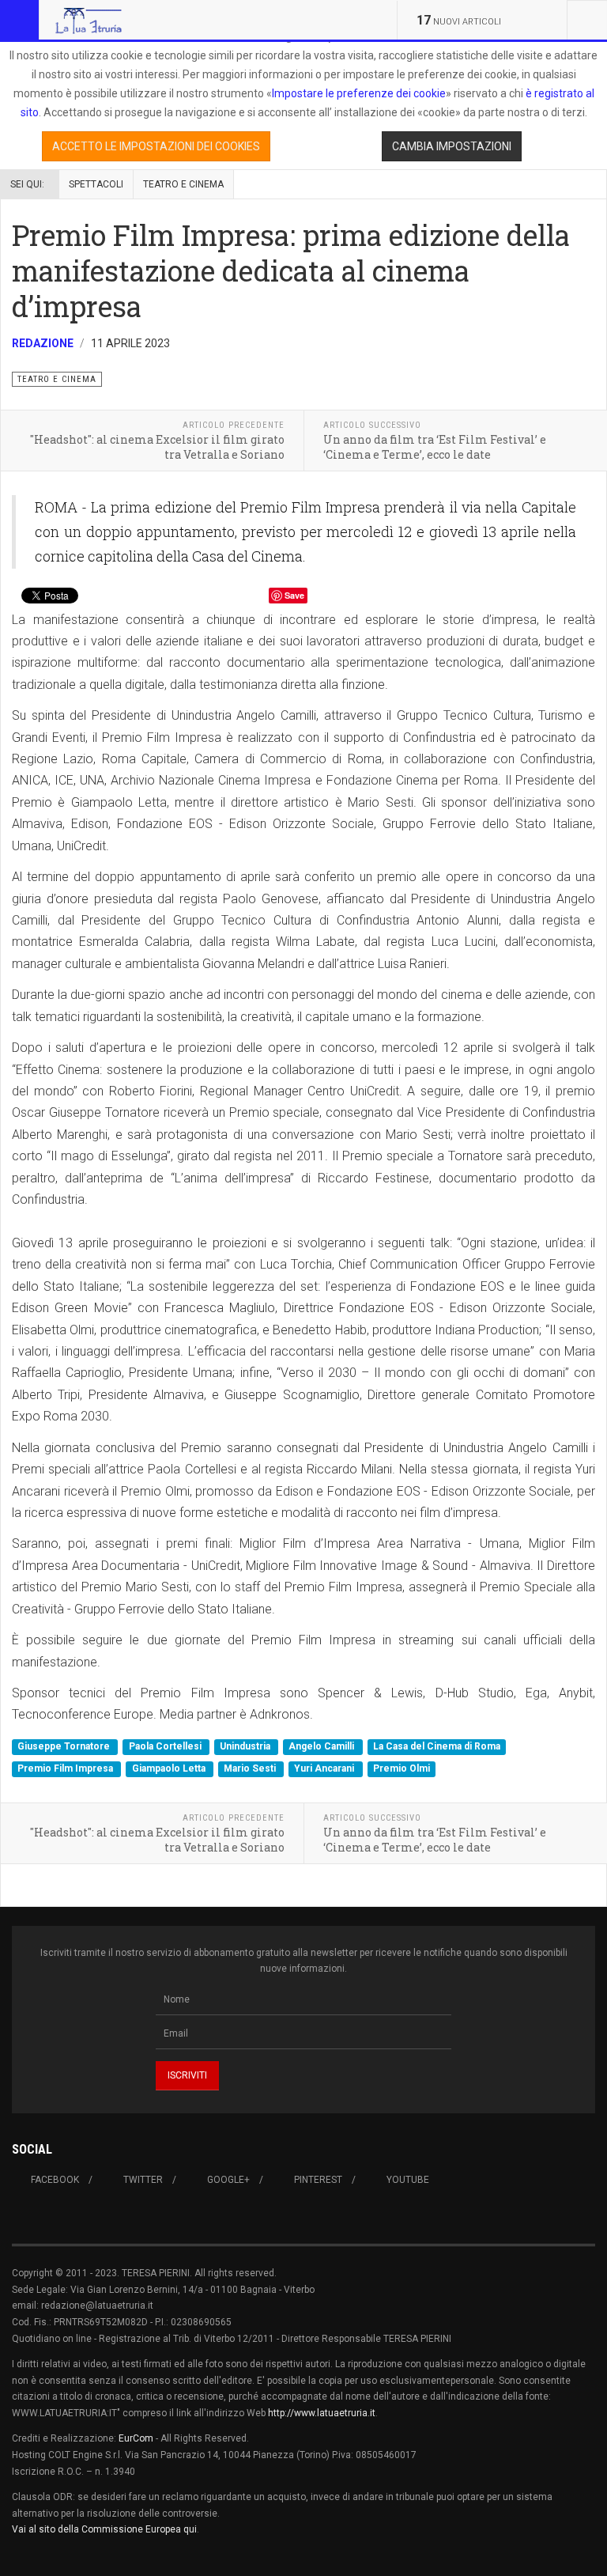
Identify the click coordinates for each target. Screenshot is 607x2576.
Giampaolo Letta (170, 1768)
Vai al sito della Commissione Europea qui (104, 2529)
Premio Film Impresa (66, 1768)
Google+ (228, 2180)
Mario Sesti (251, 1768)
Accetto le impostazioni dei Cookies (156, 146)
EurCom (136, 2438)
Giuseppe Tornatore (65, 1747)
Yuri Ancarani (325, 1768)
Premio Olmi (402, 1768)
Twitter (143, 2180)
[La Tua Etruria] (89, 20)
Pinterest (318, 2180)
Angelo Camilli (322, 1747)
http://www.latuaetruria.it (322, 2413)
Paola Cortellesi (166, 1747)
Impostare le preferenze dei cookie (359, 93)
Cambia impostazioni (452, 146)
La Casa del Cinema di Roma (437, 1747)
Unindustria (246, 1747)
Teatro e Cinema (183, 184)
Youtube (408, 2180)
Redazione (43, 343)
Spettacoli (96, 184)
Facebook (55, 2180)
